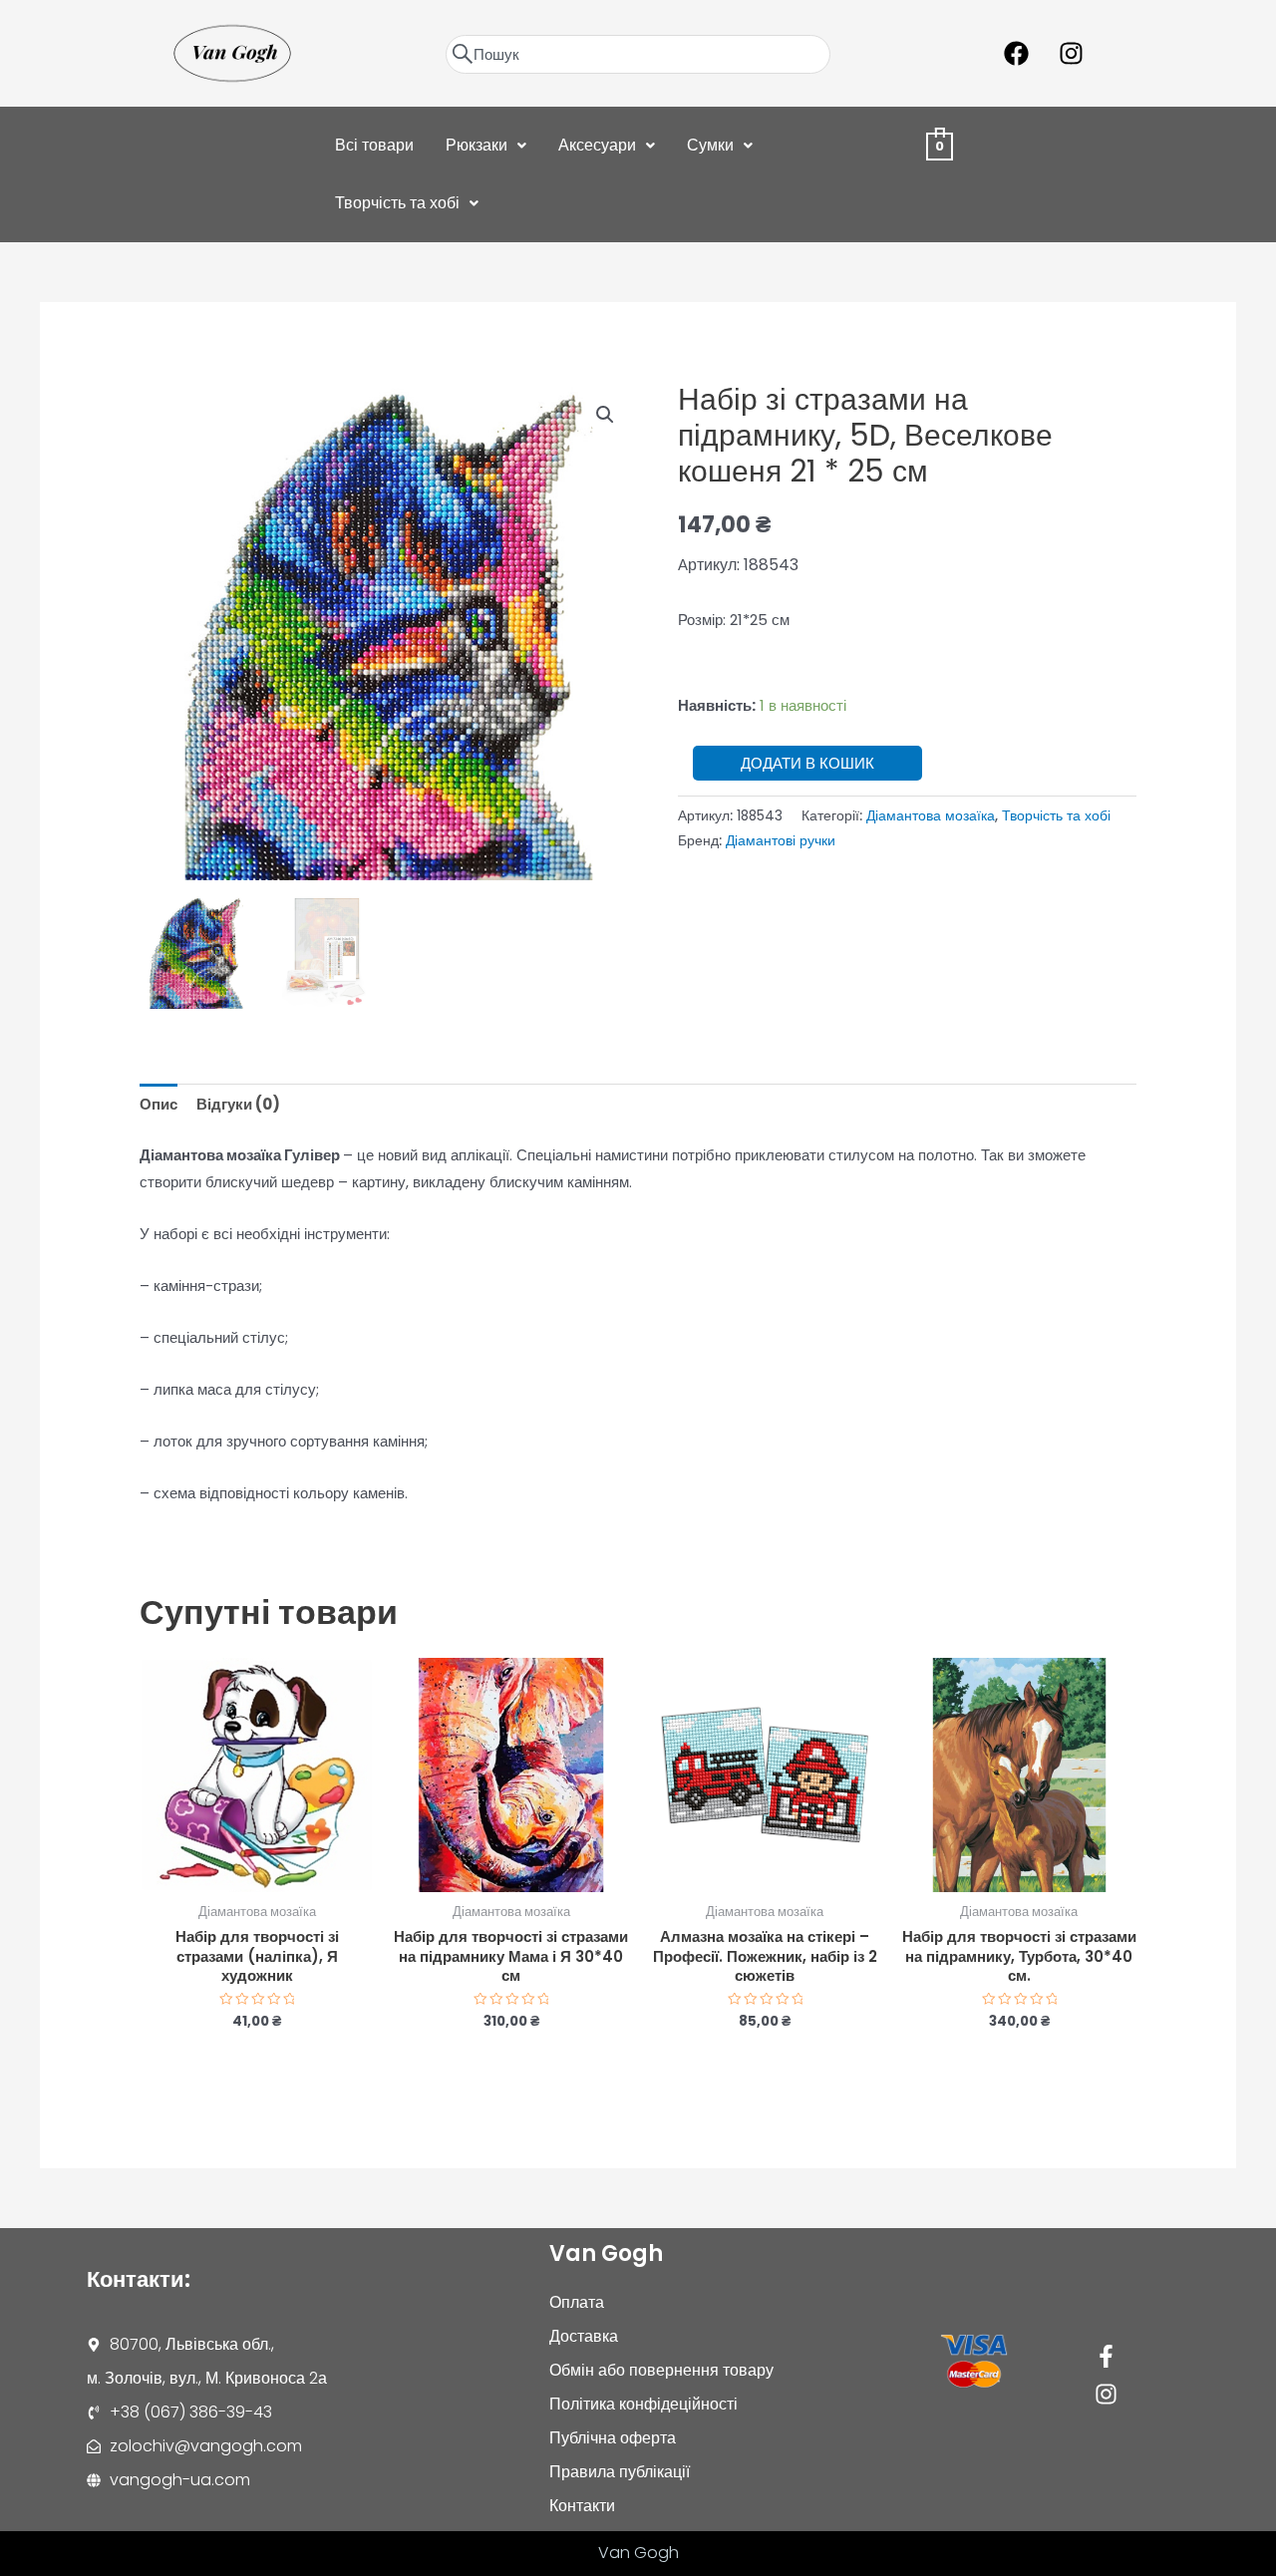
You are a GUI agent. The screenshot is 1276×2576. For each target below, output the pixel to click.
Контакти (582, 2506)
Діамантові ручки (781, 841)
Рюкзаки (477, 145)
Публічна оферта (613, 2438)
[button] (486, 146)
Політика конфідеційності (643, 2404)
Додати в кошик (807, 763)
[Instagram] (1106, 2394)
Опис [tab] (159, 1104)
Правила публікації (620, 2472)
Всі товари (374, 145)
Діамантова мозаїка (931, 816)
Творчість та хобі (397, 203)
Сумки (710, 145)
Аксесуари (597, 145)
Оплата (577, 2302)
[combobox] (638, 54)
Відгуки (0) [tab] (238, 1104)
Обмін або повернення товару (661, 2370)
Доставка (584, 2336)
